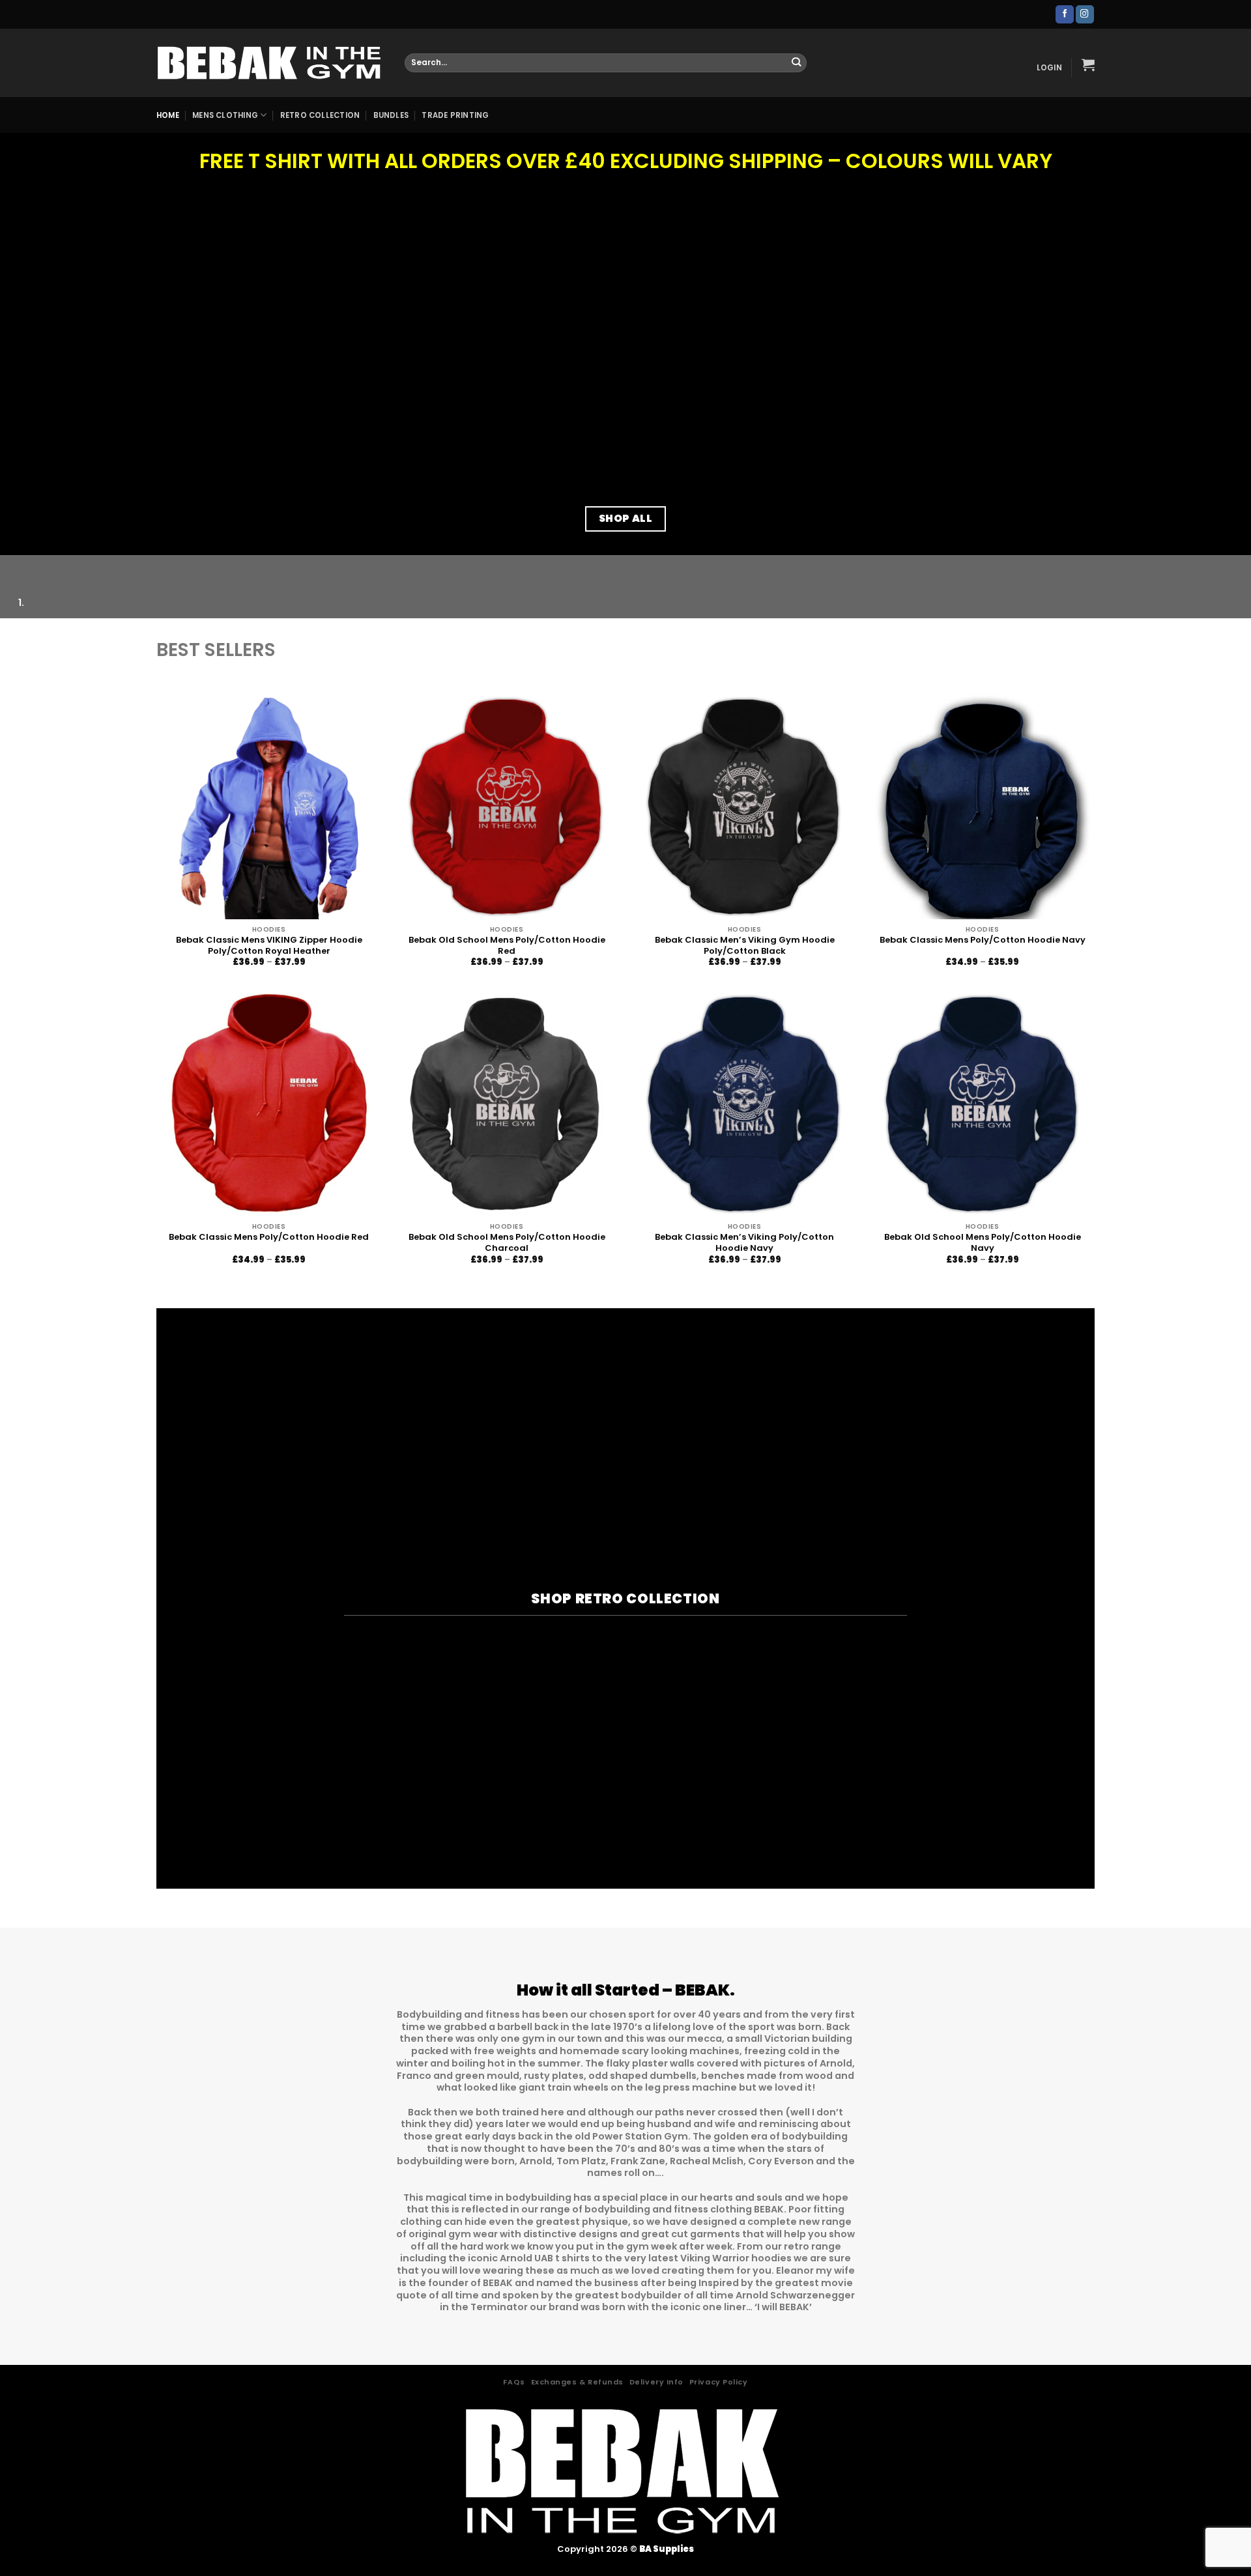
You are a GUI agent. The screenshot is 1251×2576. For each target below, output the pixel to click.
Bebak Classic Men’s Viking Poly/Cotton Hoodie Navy (744, 1243)
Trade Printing (455, 115)
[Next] (44, 567)
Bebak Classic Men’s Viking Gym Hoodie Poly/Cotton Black (745, 946)
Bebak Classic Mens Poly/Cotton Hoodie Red (269, 1238)
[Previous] (12, 567)
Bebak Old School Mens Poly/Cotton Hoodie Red (507, 946)
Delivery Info (656, 2382)
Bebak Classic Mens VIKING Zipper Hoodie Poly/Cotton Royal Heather (269, 946)
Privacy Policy (719, 2382)
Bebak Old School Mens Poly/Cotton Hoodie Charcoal (507, 1243)
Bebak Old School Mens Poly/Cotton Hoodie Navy (983, 1243)
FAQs (514, 2382)
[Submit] (797, 63)
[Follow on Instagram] (1085, 14)
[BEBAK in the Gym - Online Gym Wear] (271, 63)
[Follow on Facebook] (1065, 14)
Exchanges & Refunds (577, 2382)
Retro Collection (320, 115)
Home (168, 115)
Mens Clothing (225, 115)
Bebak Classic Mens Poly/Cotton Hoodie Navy (983, 940)
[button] (1049, 68)
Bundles (391, 115)
